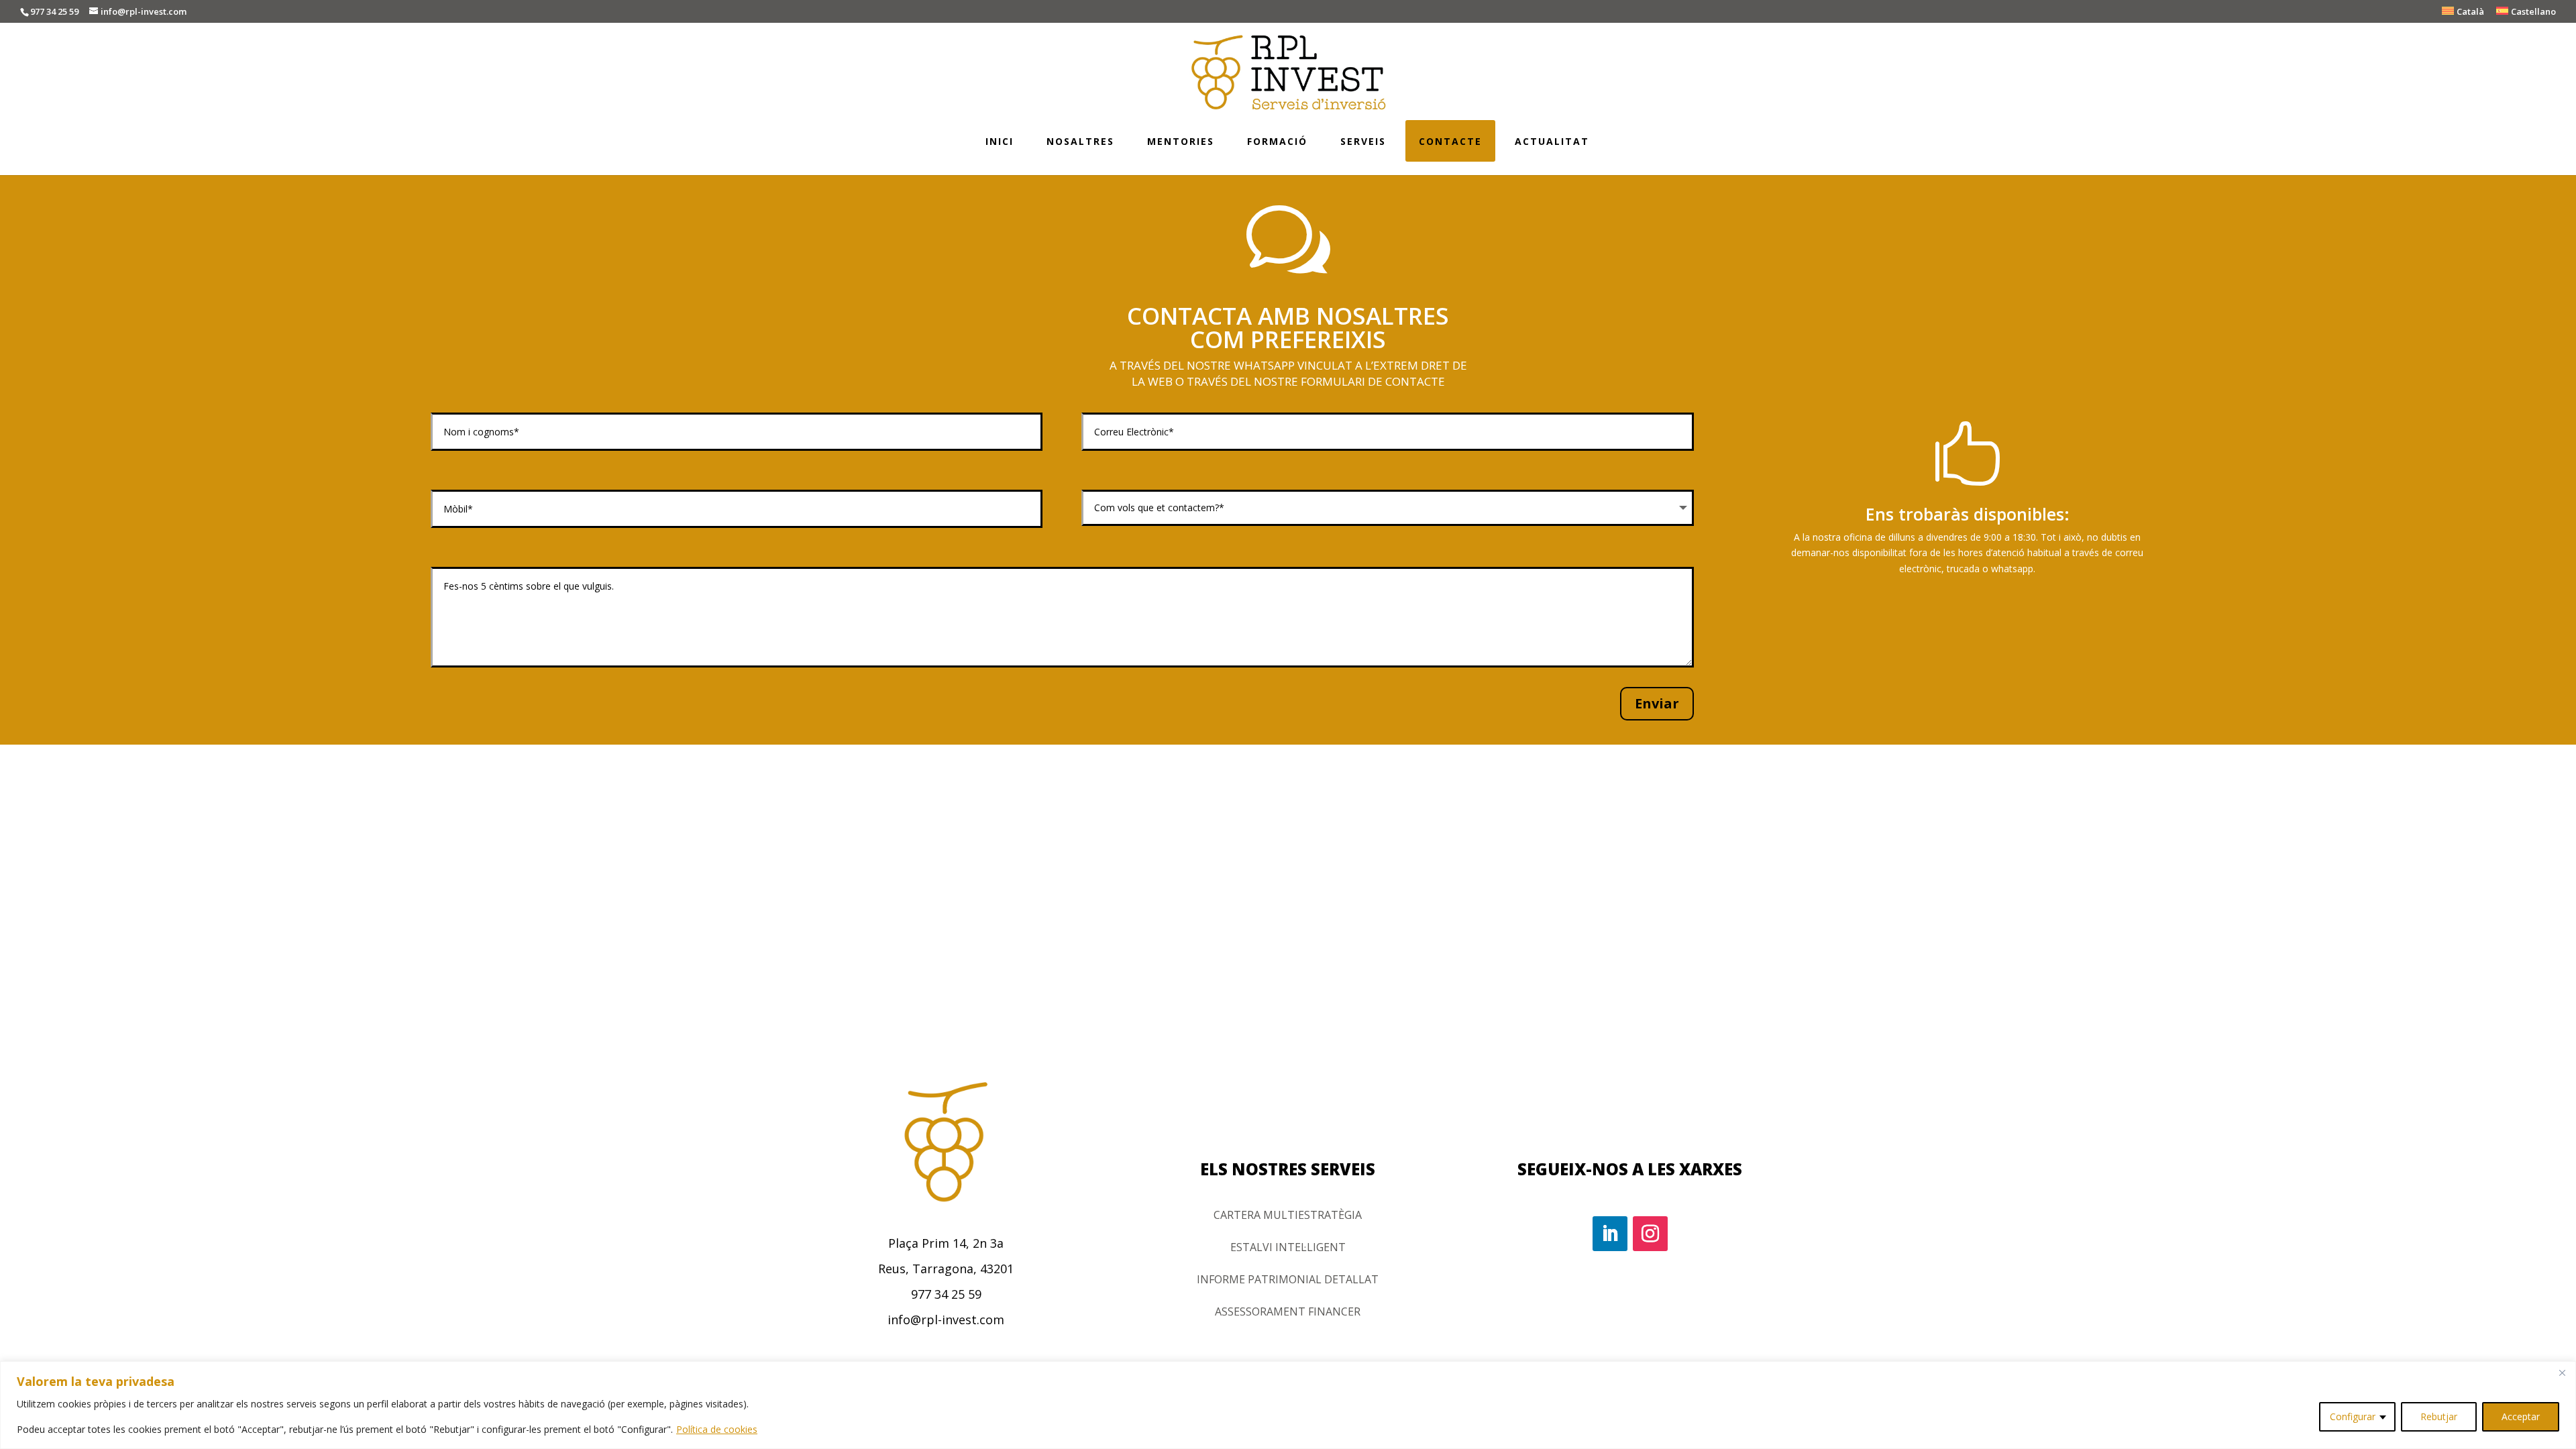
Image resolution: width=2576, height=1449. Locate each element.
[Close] (2562, 1373)
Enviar (1657, 703)
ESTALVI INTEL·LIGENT (1288, 1247)
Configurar (2353, 1416)
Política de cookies (717, 1429)
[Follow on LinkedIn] (1610, 1234)
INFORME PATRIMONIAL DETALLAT (1288, 1279)
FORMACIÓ (1277, 141)
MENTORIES (1181, 141)
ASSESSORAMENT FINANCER (1288, 1311)
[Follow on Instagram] (1650, 1234)
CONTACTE (1450, 141)
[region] (1288, 1405)
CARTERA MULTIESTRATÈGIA (1288, 1215)
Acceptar (2521, 1416)
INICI (1000, 141)
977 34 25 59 (54, 11)
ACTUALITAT (1552, 141)
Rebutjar (2439, 1416)
